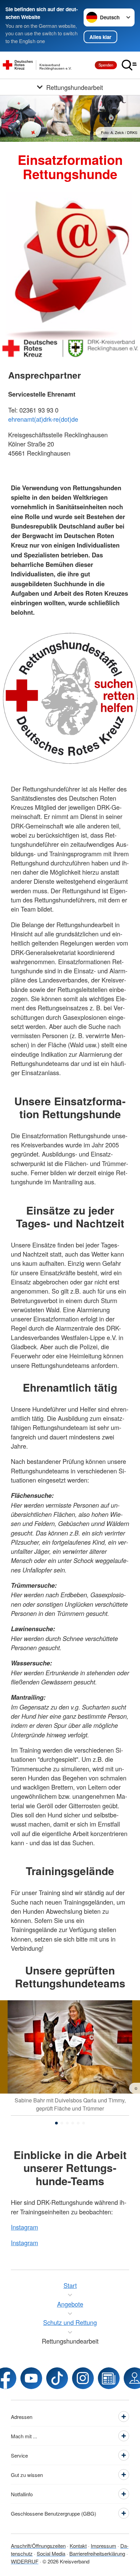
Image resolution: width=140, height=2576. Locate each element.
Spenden (106, 65)
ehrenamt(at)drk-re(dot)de (43, 419)
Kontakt (78, 2546)
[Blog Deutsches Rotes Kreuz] (109, 2378)
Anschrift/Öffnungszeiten (38, 2546)
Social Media (51, 2553)
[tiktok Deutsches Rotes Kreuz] (57, 2378)
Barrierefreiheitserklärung (97, 2553)
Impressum (103, 2546)
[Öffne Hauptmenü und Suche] (129, 65)
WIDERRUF (25, 2561)
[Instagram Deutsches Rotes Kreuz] (83, 2378)
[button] (56, 2123)
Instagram (24, 2227)
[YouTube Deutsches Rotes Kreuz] (31, 2378)
